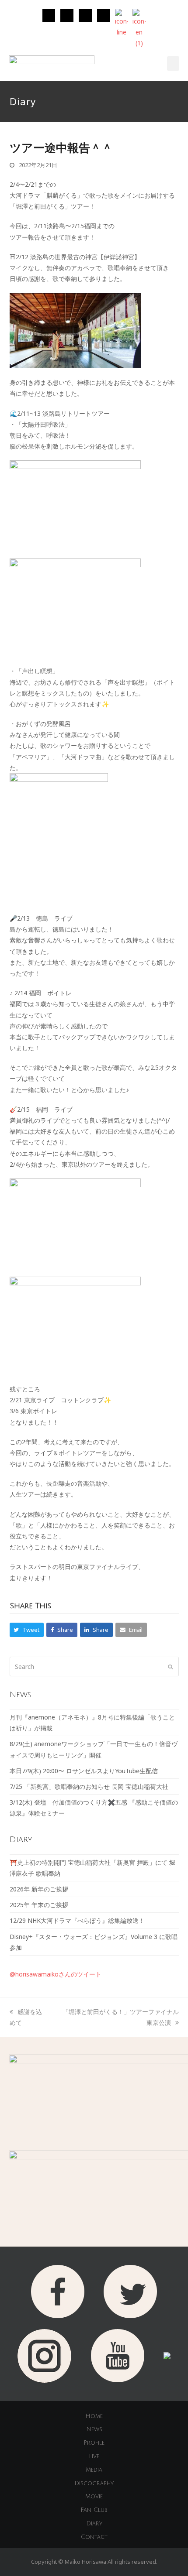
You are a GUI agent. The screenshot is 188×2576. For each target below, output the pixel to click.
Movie (94, 2497)
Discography (94, 2484)
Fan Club (94, 2510)
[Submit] (170, 1666)
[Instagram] (49, 15)
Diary (94, 2524)
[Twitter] (67, 15)
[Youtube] (104, 15)
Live (94, 2456)
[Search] (94, 1667)
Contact (94, 2537)
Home (94, 2416)
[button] (173, 63)
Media (94, 2470)
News (94, 2429)
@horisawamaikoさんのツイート (56, 1974)
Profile (94, 2443)
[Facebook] (85, 15)
